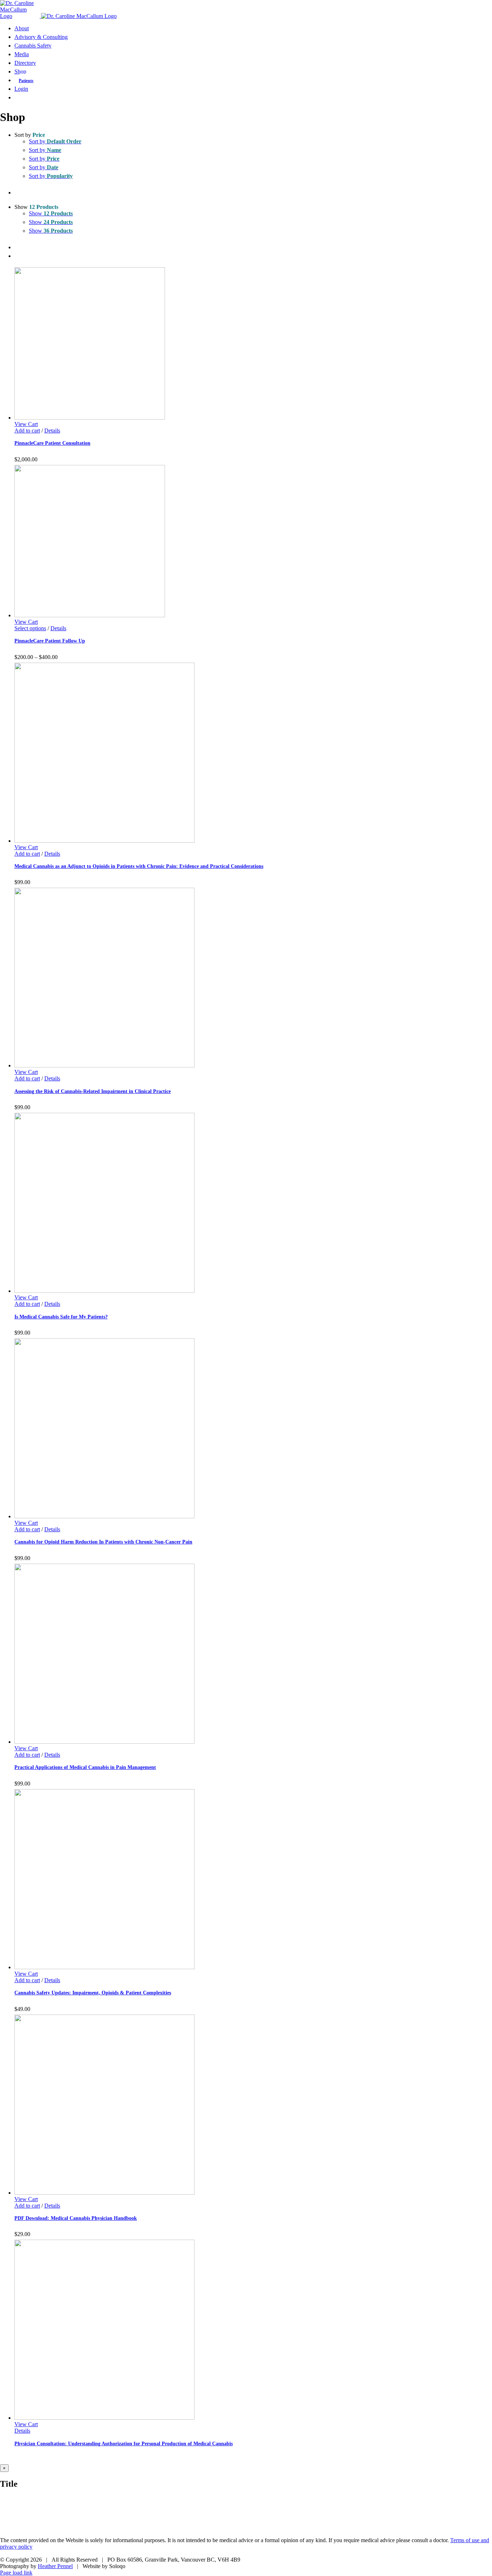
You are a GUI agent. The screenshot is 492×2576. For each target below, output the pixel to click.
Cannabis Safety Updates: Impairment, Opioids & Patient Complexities (93, 1993)
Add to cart (27, 431)
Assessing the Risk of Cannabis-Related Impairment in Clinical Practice (93, 1091)
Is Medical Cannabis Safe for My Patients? (61, 1317)
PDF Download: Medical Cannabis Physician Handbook (76, 2218)
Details (52, 431)
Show (51, 213)
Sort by (55, 141)
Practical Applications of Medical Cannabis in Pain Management (85, 1767)
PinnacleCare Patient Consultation (52, 443)
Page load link (16, 2573)
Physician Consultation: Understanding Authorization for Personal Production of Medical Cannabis (124, 2443)
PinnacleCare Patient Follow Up (50, 641)
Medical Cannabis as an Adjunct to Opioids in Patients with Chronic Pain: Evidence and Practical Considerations (139, 866)
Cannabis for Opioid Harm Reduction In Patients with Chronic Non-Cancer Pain (103, 1542)
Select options (30, 628)
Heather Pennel (55, 2566)
